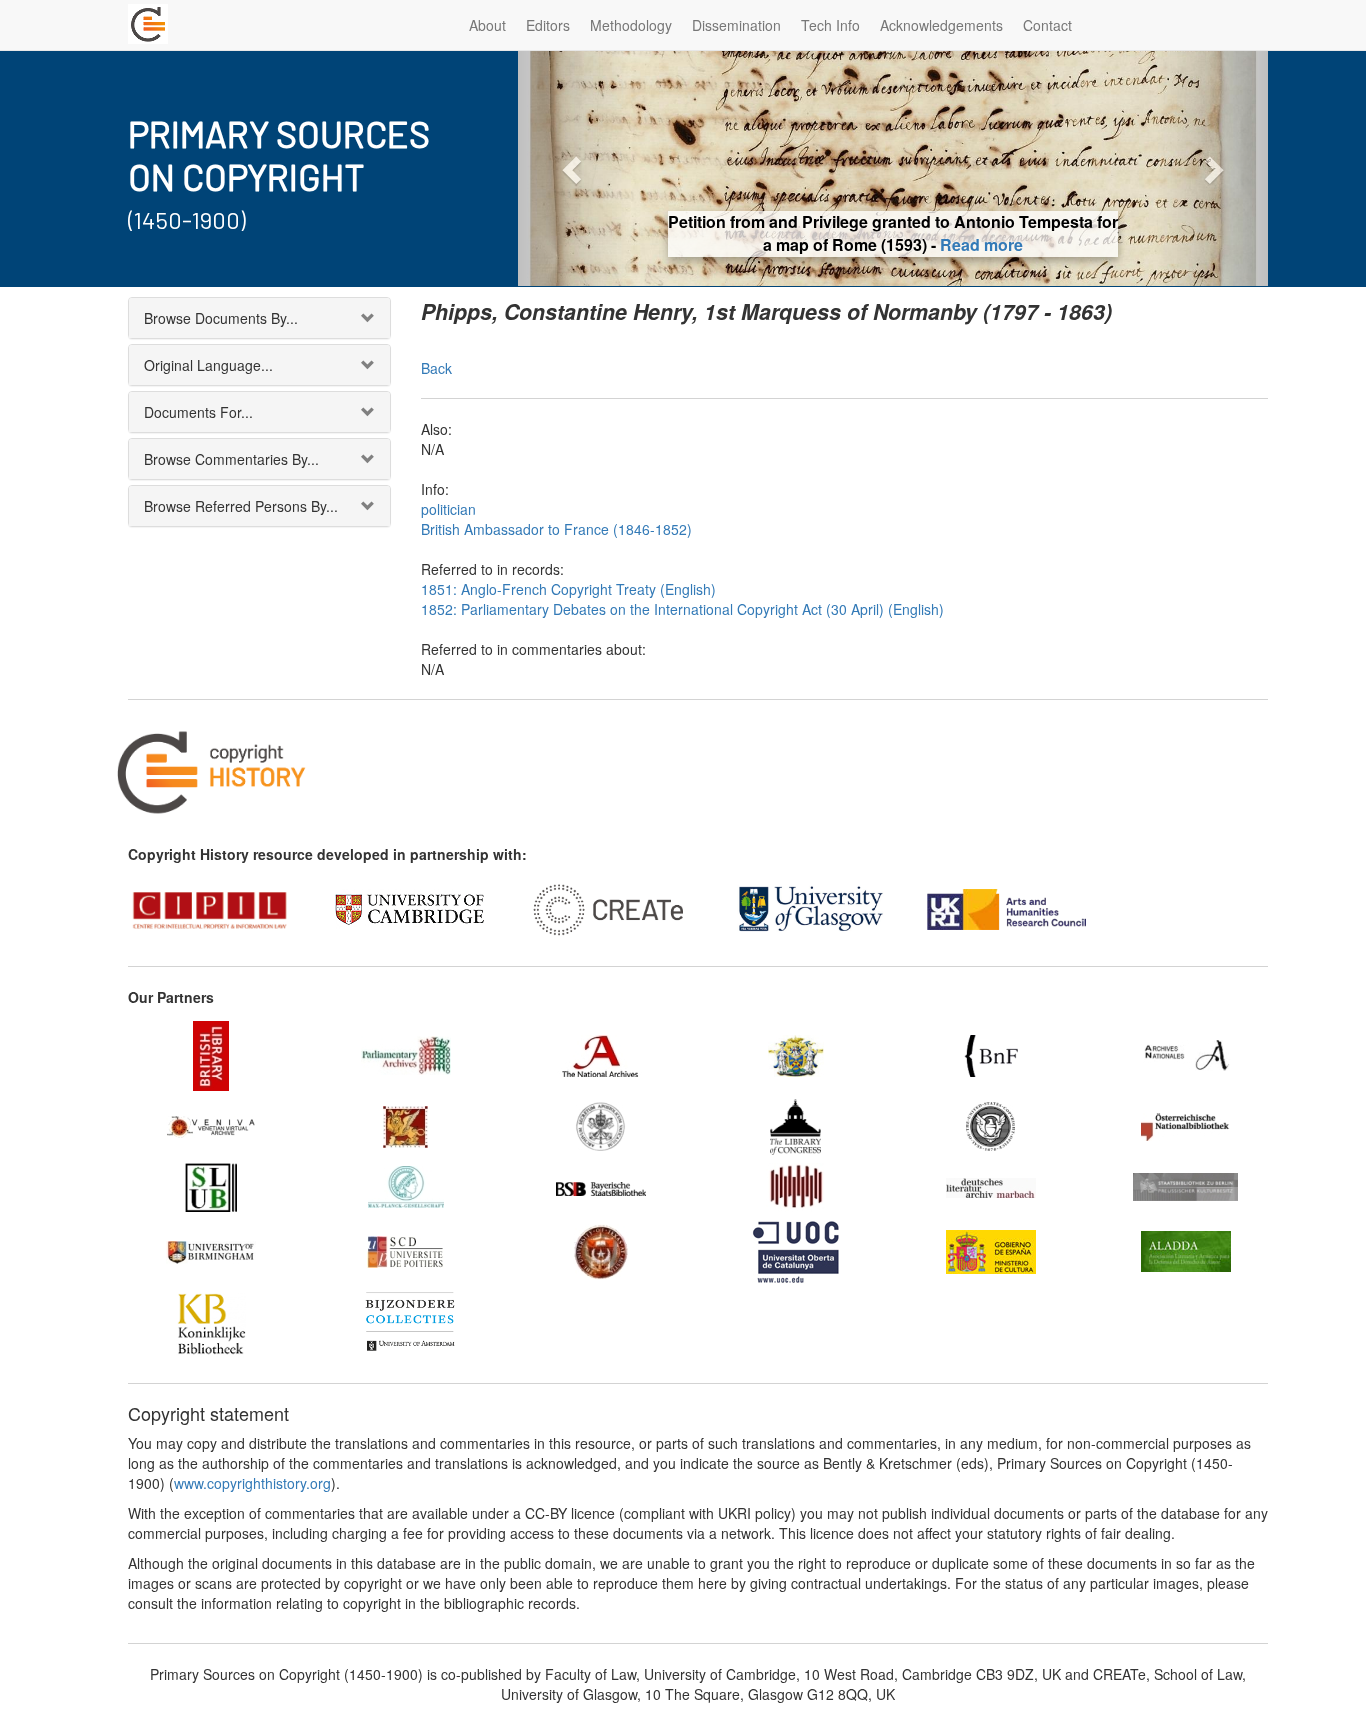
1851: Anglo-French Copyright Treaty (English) (568, 589)
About (487, 25)
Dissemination (736, 25)
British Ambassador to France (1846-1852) (556, 529)
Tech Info (830, 25)
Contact (1047, 25)
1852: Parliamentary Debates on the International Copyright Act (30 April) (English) (682, 609)
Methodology (631, 25)
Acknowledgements (941, 25)
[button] (574, 168)
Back (436, 368)
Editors (548, 25)
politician (448, 509)
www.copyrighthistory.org (252, 1483)
